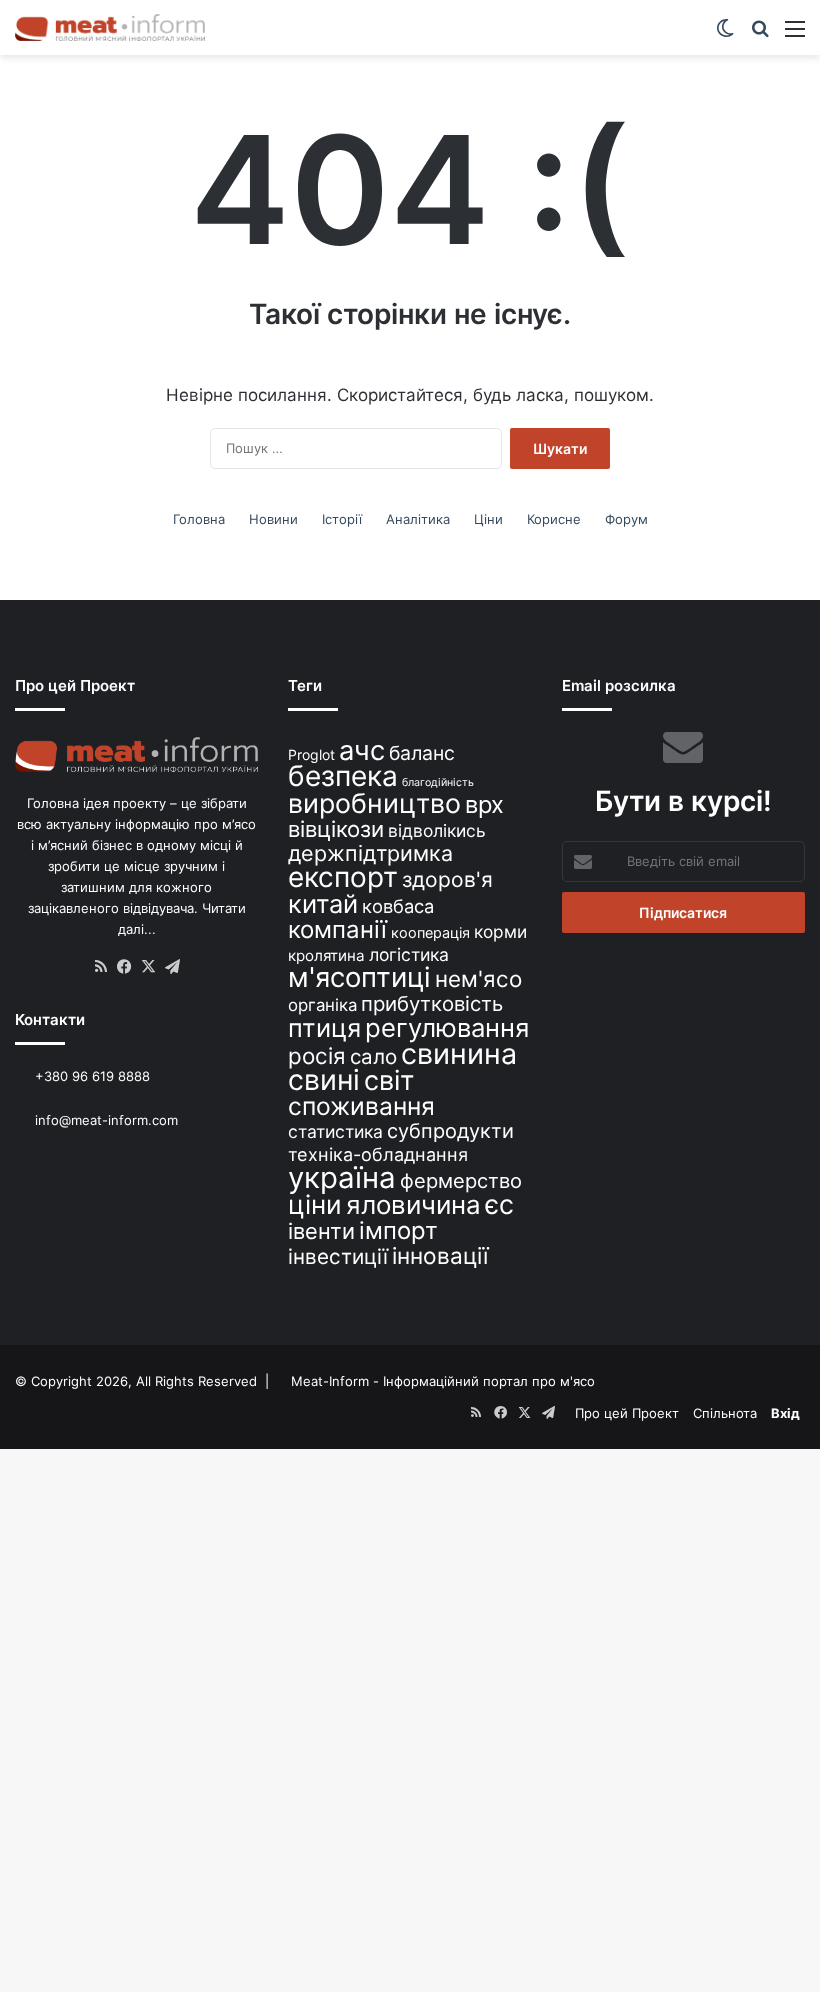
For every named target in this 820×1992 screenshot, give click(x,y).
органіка (322, 1005)
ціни (315, 1204)
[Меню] (795, 35)
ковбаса (398, 906)
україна (342, 1177)
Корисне (554, 519)
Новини (273, 519)
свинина (459, 1053)
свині (324, 1080)
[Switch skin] (725, 35)
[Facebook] (125, 967)
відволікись (437, 830)
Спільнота (725, 1413)
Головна (199, 519)
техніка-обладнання (378, 1154)
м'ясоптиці (359, 977)
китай (323, 903)
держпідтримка (370, 853)
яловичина (413, 1204)
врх (484, 804)
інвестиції (338, 1256)
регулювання (447, 1027)
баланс (422, 753)
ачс (362, 750)
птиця (324, 1027)
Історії (342, 519)
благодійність (438, 782)
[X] (149, 967)
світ (389, 1080)
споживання (361, 1106)
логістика (409, 954)
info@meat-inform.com (104, 1120)
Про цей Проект (627, 1413)
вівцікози (336, 829)
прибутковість (432, 1003)
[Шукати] (760, 35)
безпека (343, 776)
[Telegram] (173, 967)
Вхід (785, 1413)
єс (499, 1204)
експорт (343, 877)
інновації (440, 1255)
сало (373, 1056)
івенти (321, 1231)
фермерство (461, 1180)
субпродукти (450, 1131)
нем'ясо (478, 978)
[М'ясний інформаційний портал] (110, 27)
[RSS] (101, 967)
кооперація (430, 932)
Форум (626, 519)
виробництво (374, 803)
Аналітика (418, 519)
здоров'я (447, 879)
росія (317, 1055)
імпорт (398, 1230)
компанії (337, 929)
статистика (335, 1131)
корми (500, 931)
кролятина (326, 955)
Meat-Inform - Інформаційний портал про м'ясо (443, 1381)
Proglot (311, 754)
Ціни (488, 519)
